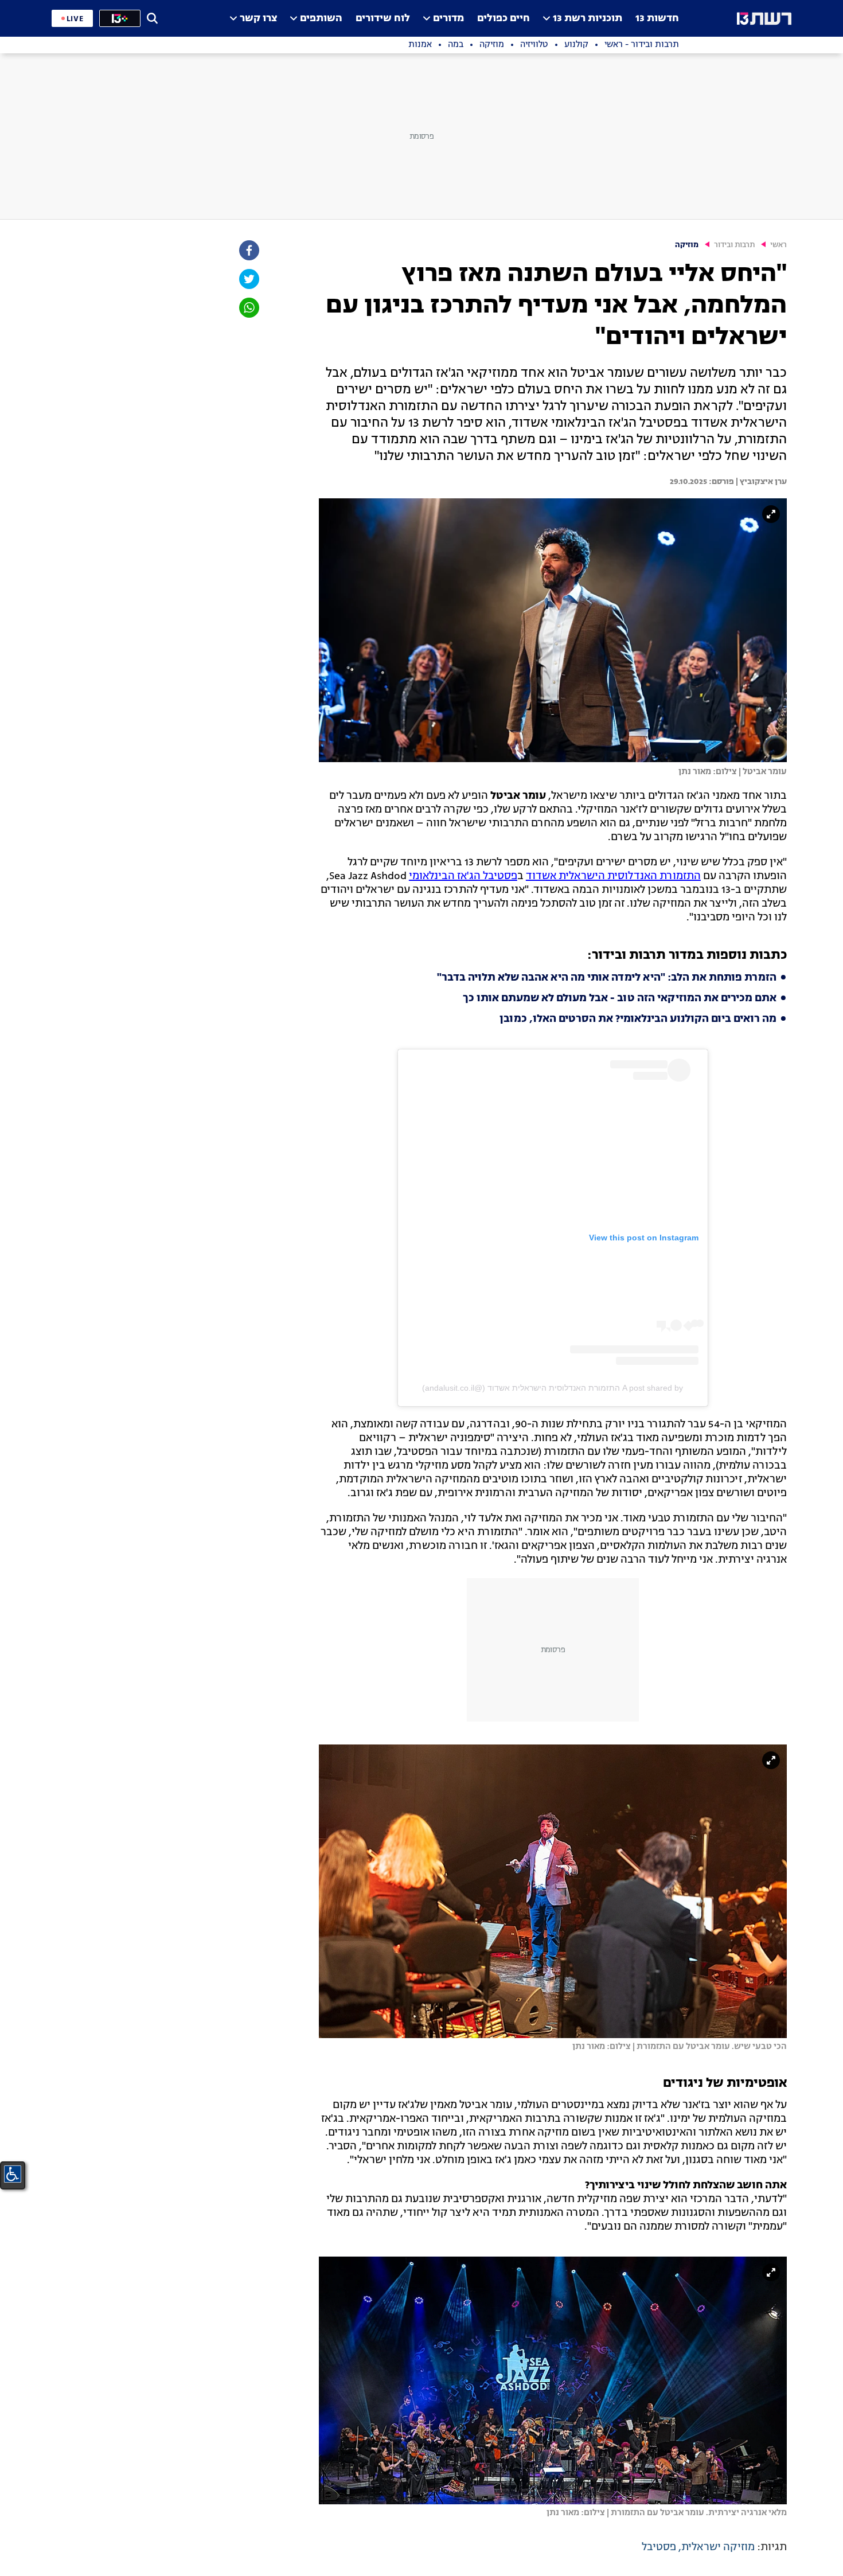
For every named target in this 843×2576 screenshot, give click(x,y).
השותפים (321, 19)
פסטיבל (659, 2547)
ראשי (778, 245)
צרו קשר (258, 19)
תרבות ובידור (734, 245)
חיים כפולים (504, 19)
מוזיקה (687, 245)
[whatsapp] (248, 308)
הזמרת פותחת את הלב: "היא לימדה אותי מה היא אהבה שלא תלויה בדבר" (607, 978)
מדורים (448, 19)
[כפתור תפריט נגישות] (13, 2174)
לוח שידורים (383, 19)
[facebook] (248, 250)
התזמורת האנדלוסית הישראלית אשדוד (613, 876)
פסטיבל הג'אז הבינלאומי (463, 876)
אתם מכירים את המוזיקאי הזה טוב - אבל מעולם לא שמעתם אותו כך (620, 998)
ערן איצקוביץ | (760, 482)
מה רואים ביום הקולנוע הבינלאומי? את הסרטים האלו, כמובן (638, 1019)
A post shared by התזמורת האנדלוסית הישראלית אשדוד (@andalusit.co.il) (553, 1388)
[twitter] (248, 279)
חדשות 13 (657, 19)
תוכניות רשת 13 (588, 19)
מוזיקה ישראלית (718, 2547)
